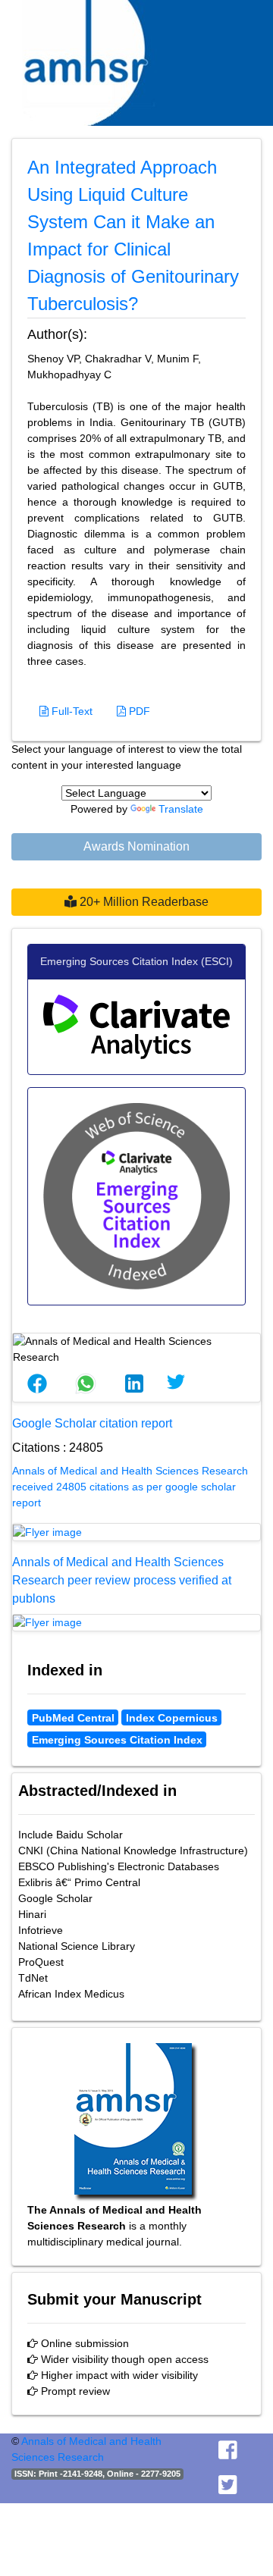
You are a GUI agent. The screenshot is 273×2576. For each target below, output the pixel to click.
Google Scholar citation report (92, 1423)
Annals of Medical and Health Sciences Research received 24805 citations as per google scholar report (130, 1487)
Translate (181, 809)
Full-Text (71, 711)
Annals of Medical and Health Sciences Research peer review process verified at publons (122, 1580)
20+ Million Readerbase (143, 902)
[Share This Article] (37, 1384)
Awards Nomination (136, 846)
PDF (138, 711)
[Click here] (136, 1532)
